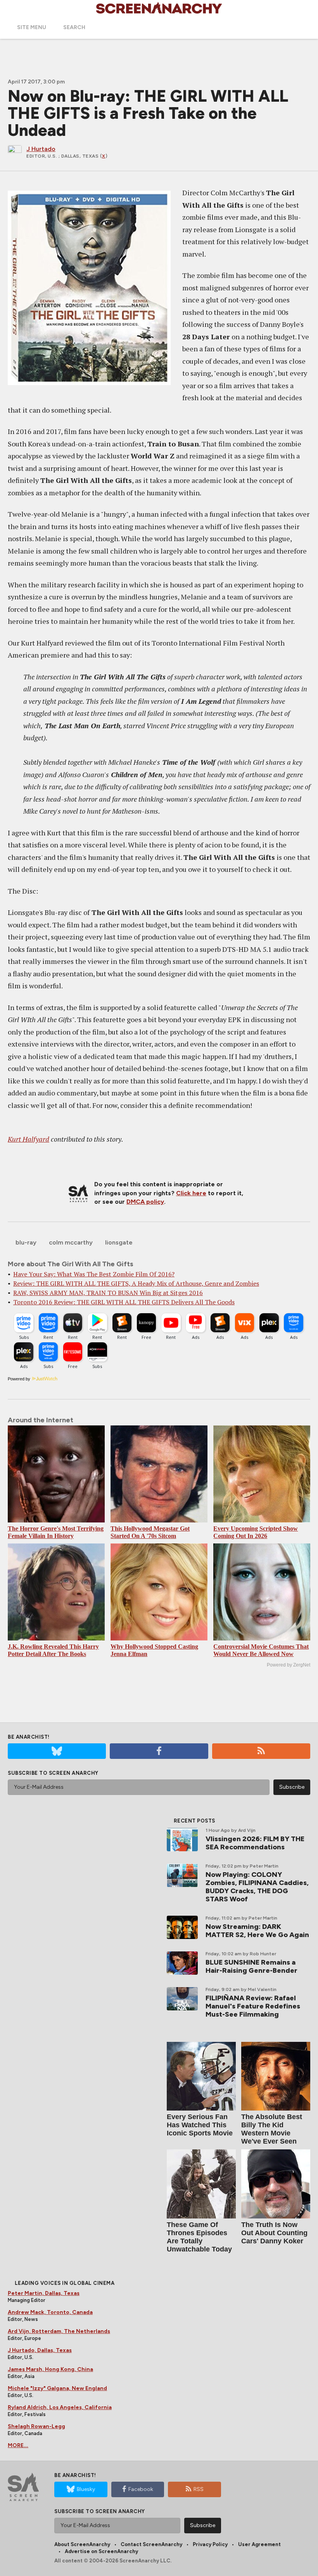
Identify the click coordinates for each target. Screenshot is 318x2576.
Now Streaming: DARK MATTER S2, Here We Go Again (257, 1931)
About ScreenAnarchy (82, 2544)
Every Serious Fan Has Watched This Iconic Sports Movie (200, 2125)
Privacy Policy (210, 2544)
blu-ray (26, 1242)
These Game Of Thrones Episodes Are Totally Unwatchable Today (199, 2237)
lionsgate (119, 1242)
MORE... (18, 2445)
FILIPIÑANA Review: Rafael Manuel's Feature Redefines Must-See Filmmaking (253, 2006)
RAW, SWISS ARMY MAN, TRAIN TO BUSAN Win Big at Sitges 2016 (108, 1293)
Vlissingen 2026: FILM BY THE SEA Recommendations (255, 1843)
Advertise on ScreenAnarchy (101, 2551)
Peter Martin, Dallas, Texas (44, 2293)
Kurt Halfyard (29, 1139)
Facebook (141, 2489)
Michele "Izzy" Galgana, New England (57, 2388)
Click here (191, 1193)
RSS (199, 2489)
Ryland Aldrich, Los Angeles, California (60, 2407)
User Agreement (259, 2544)
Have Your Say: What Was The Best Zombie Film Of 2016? (94, 1274)
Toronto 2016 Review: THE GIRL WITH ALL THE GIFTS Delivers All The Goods (124, 1302)
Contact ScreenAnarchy (151, 2544)
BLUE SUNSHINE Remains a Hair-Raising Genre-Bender (251, 1966)
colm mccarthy (71, 1242)
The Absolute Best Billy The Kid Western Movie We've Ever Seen (272, 2129)
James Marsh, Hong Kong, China (50, 2369)
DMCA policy (145, 1202)
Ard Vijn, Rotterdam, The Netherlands (59, 2331)
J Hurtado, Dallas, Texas (40, 2350)
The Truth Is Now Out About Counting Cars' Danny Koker (274, 2233)
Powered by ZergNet (289, 1665)
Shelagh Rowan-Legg (36, 2426)
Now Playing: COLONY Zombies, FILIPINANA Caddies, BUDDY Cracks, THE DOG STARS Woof (257, 1887)
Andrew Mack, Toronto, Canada (50, 2312)
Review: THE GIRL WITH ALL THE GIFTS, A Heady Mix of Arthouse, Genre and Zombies (136, 1283)
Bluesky (86, 2489)
